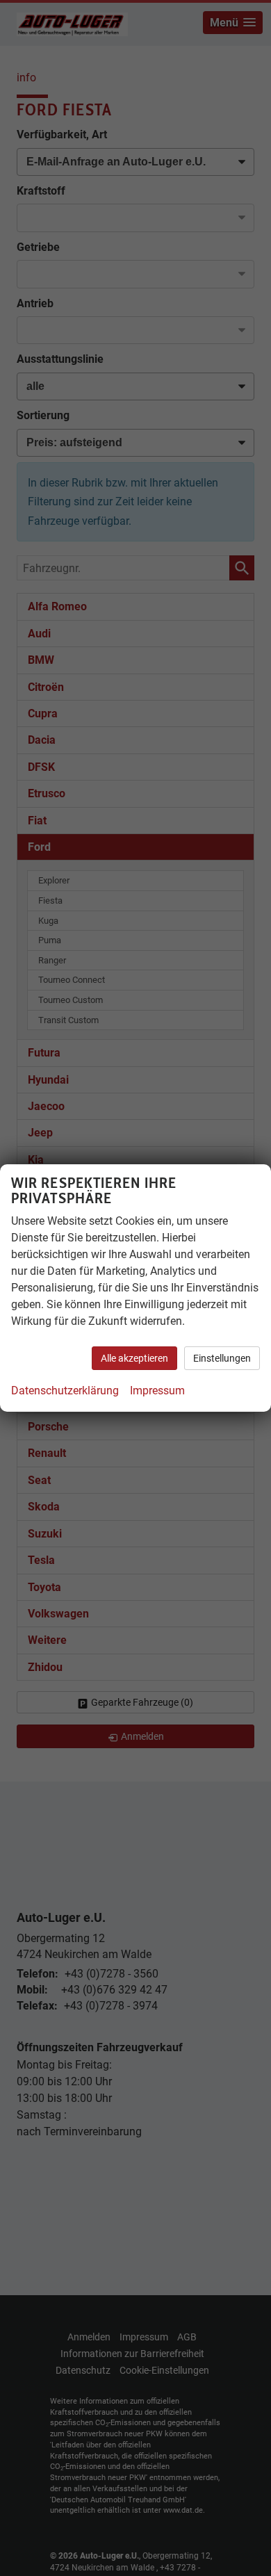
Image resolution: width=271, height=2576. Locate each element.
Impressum (157, 1391)
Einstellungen (222, 1358)
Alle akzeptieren (134, 1358)
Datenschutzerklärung (65, 1391)
